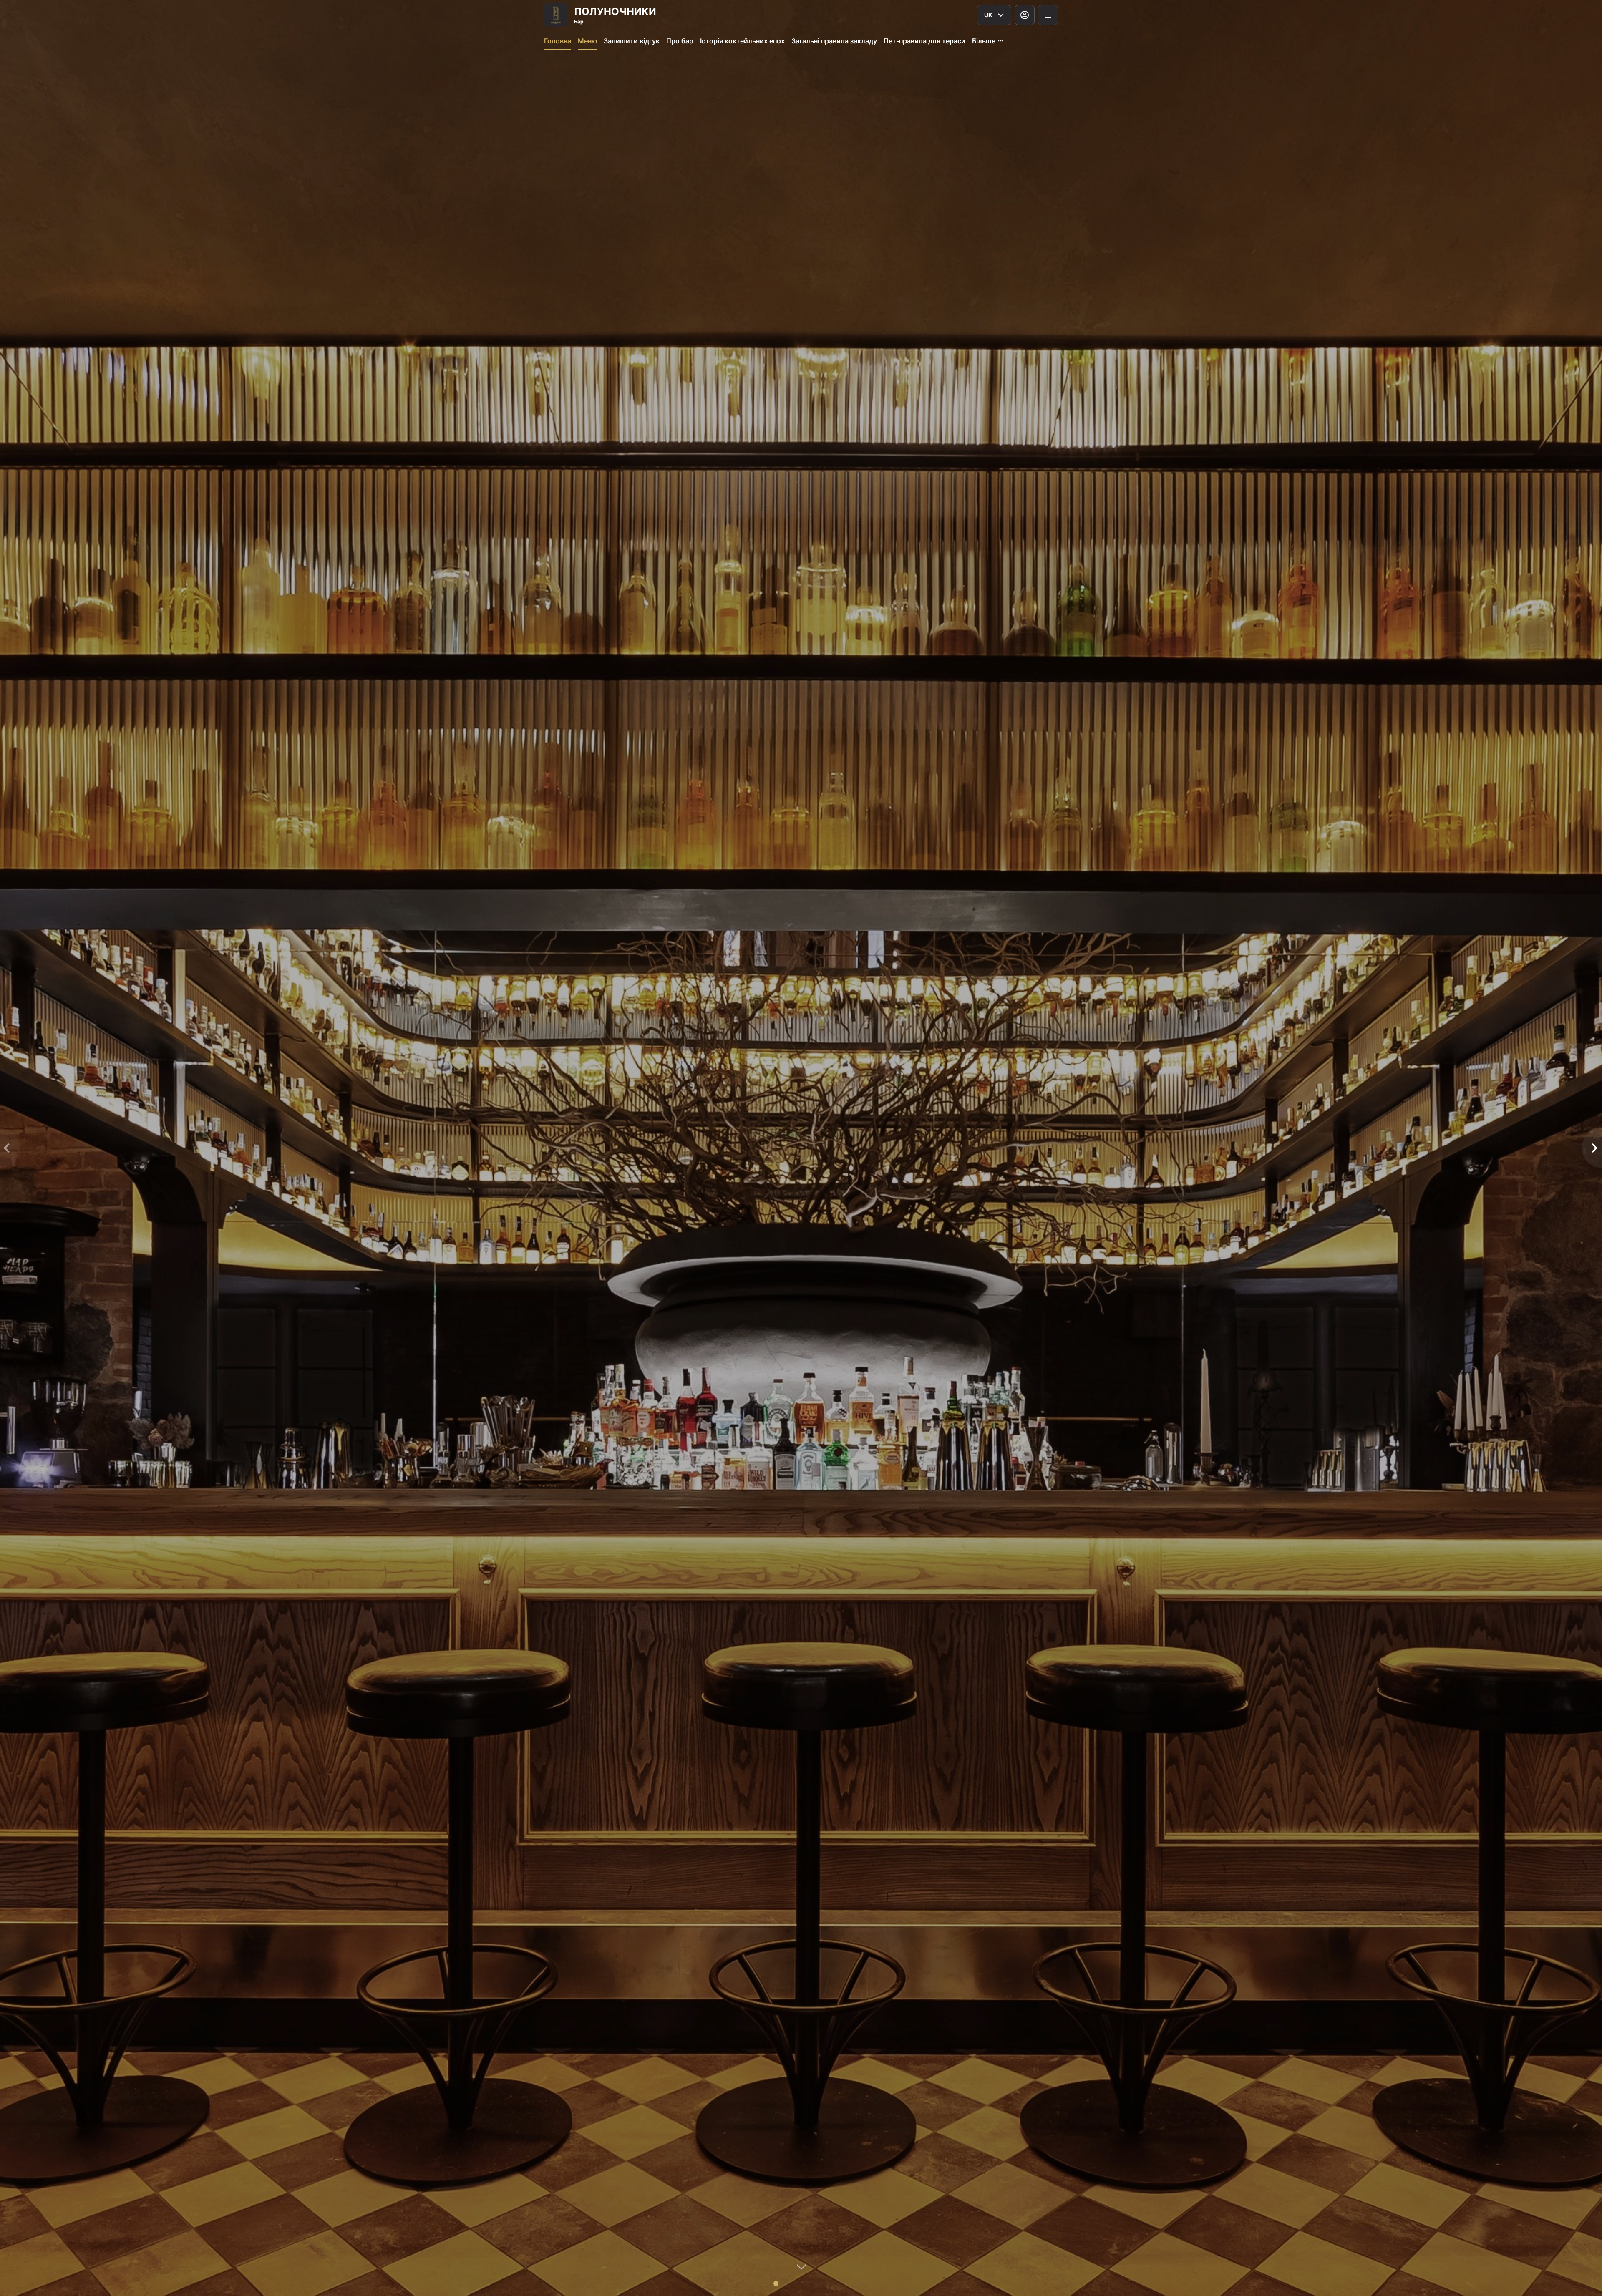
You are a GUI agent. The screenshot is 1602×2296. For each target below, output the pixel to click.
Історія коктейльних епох (742, 41)
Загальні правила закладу (834, 41)
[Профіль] (1025, 15)
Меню (587, 41)
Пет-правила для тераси (924, 41)
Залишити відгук (632, 41)
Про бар (680, 41)
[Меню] (1048, 15)
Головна (558, 41)
